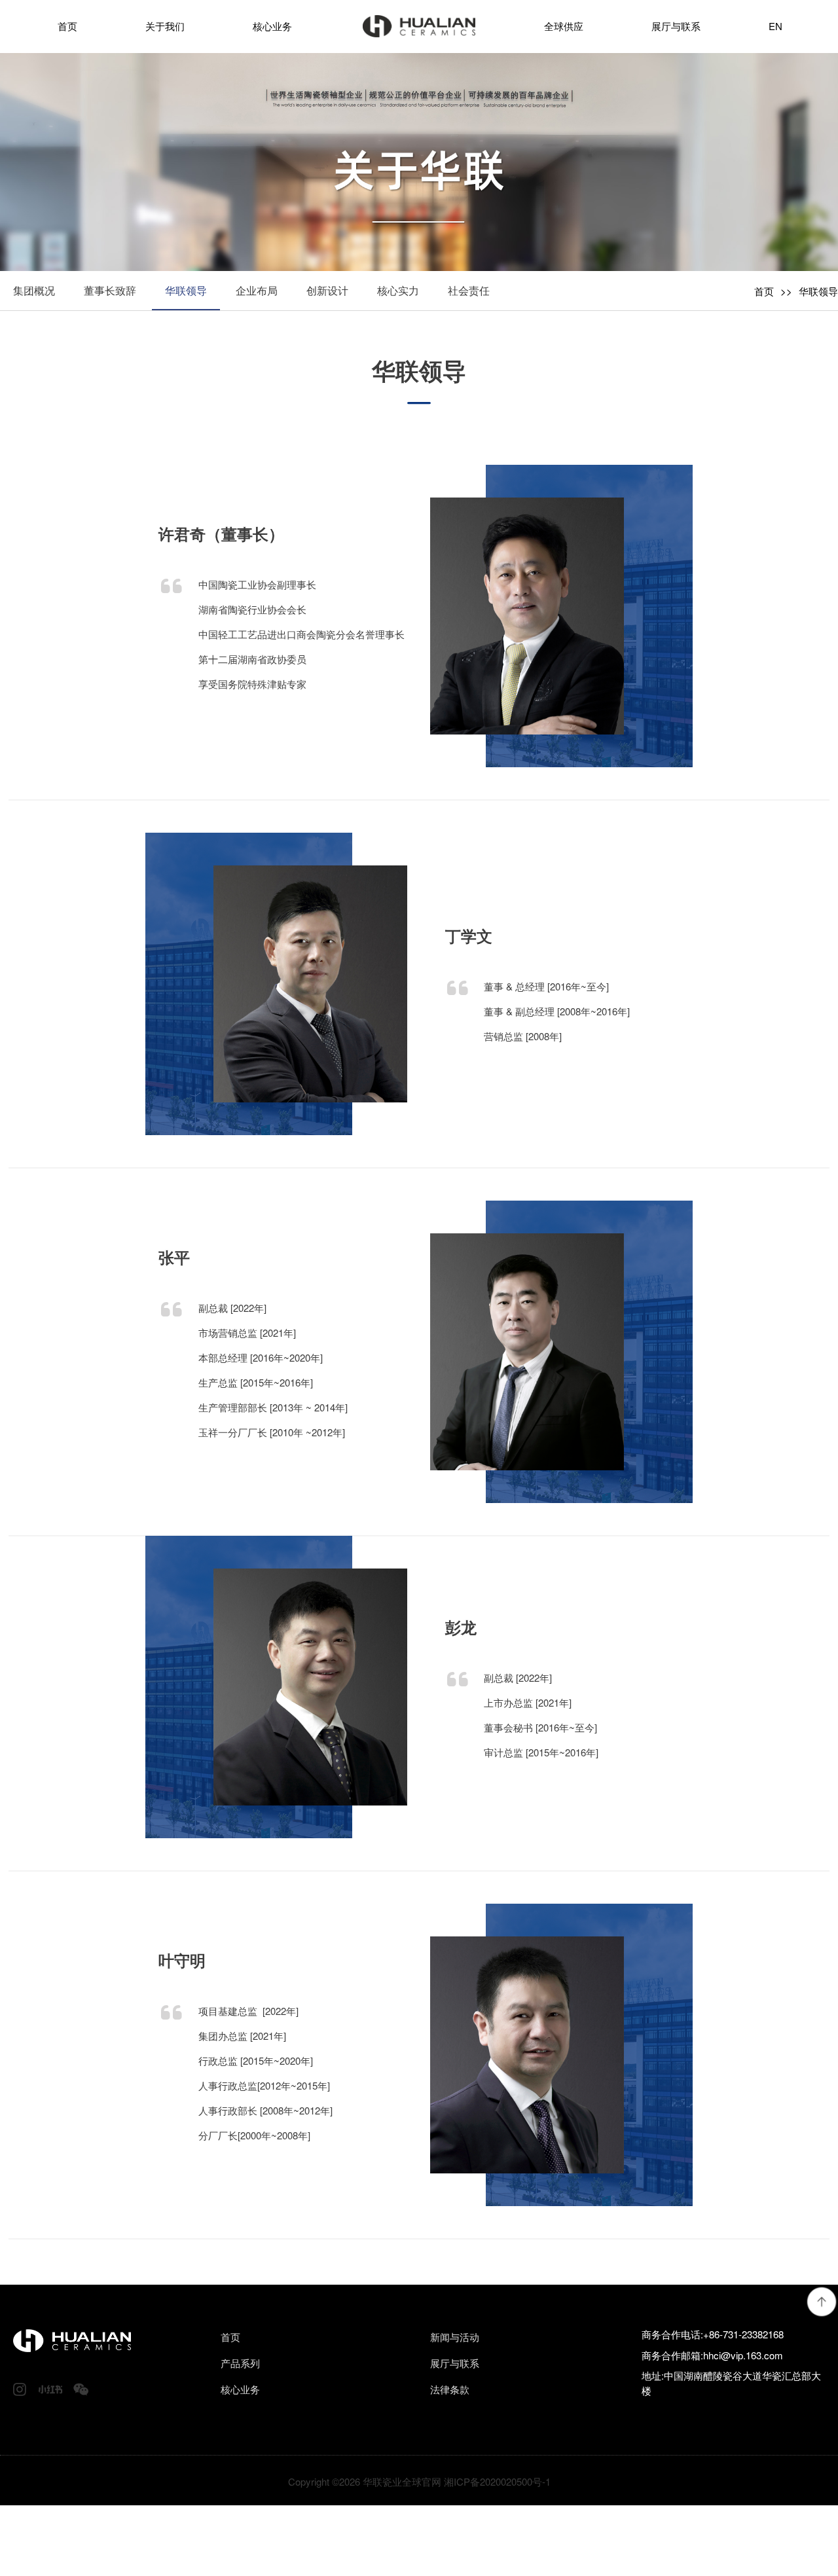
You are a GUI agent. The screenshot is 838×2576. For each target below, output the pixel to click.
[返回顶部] (822, 2302)
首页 (764, 291)
